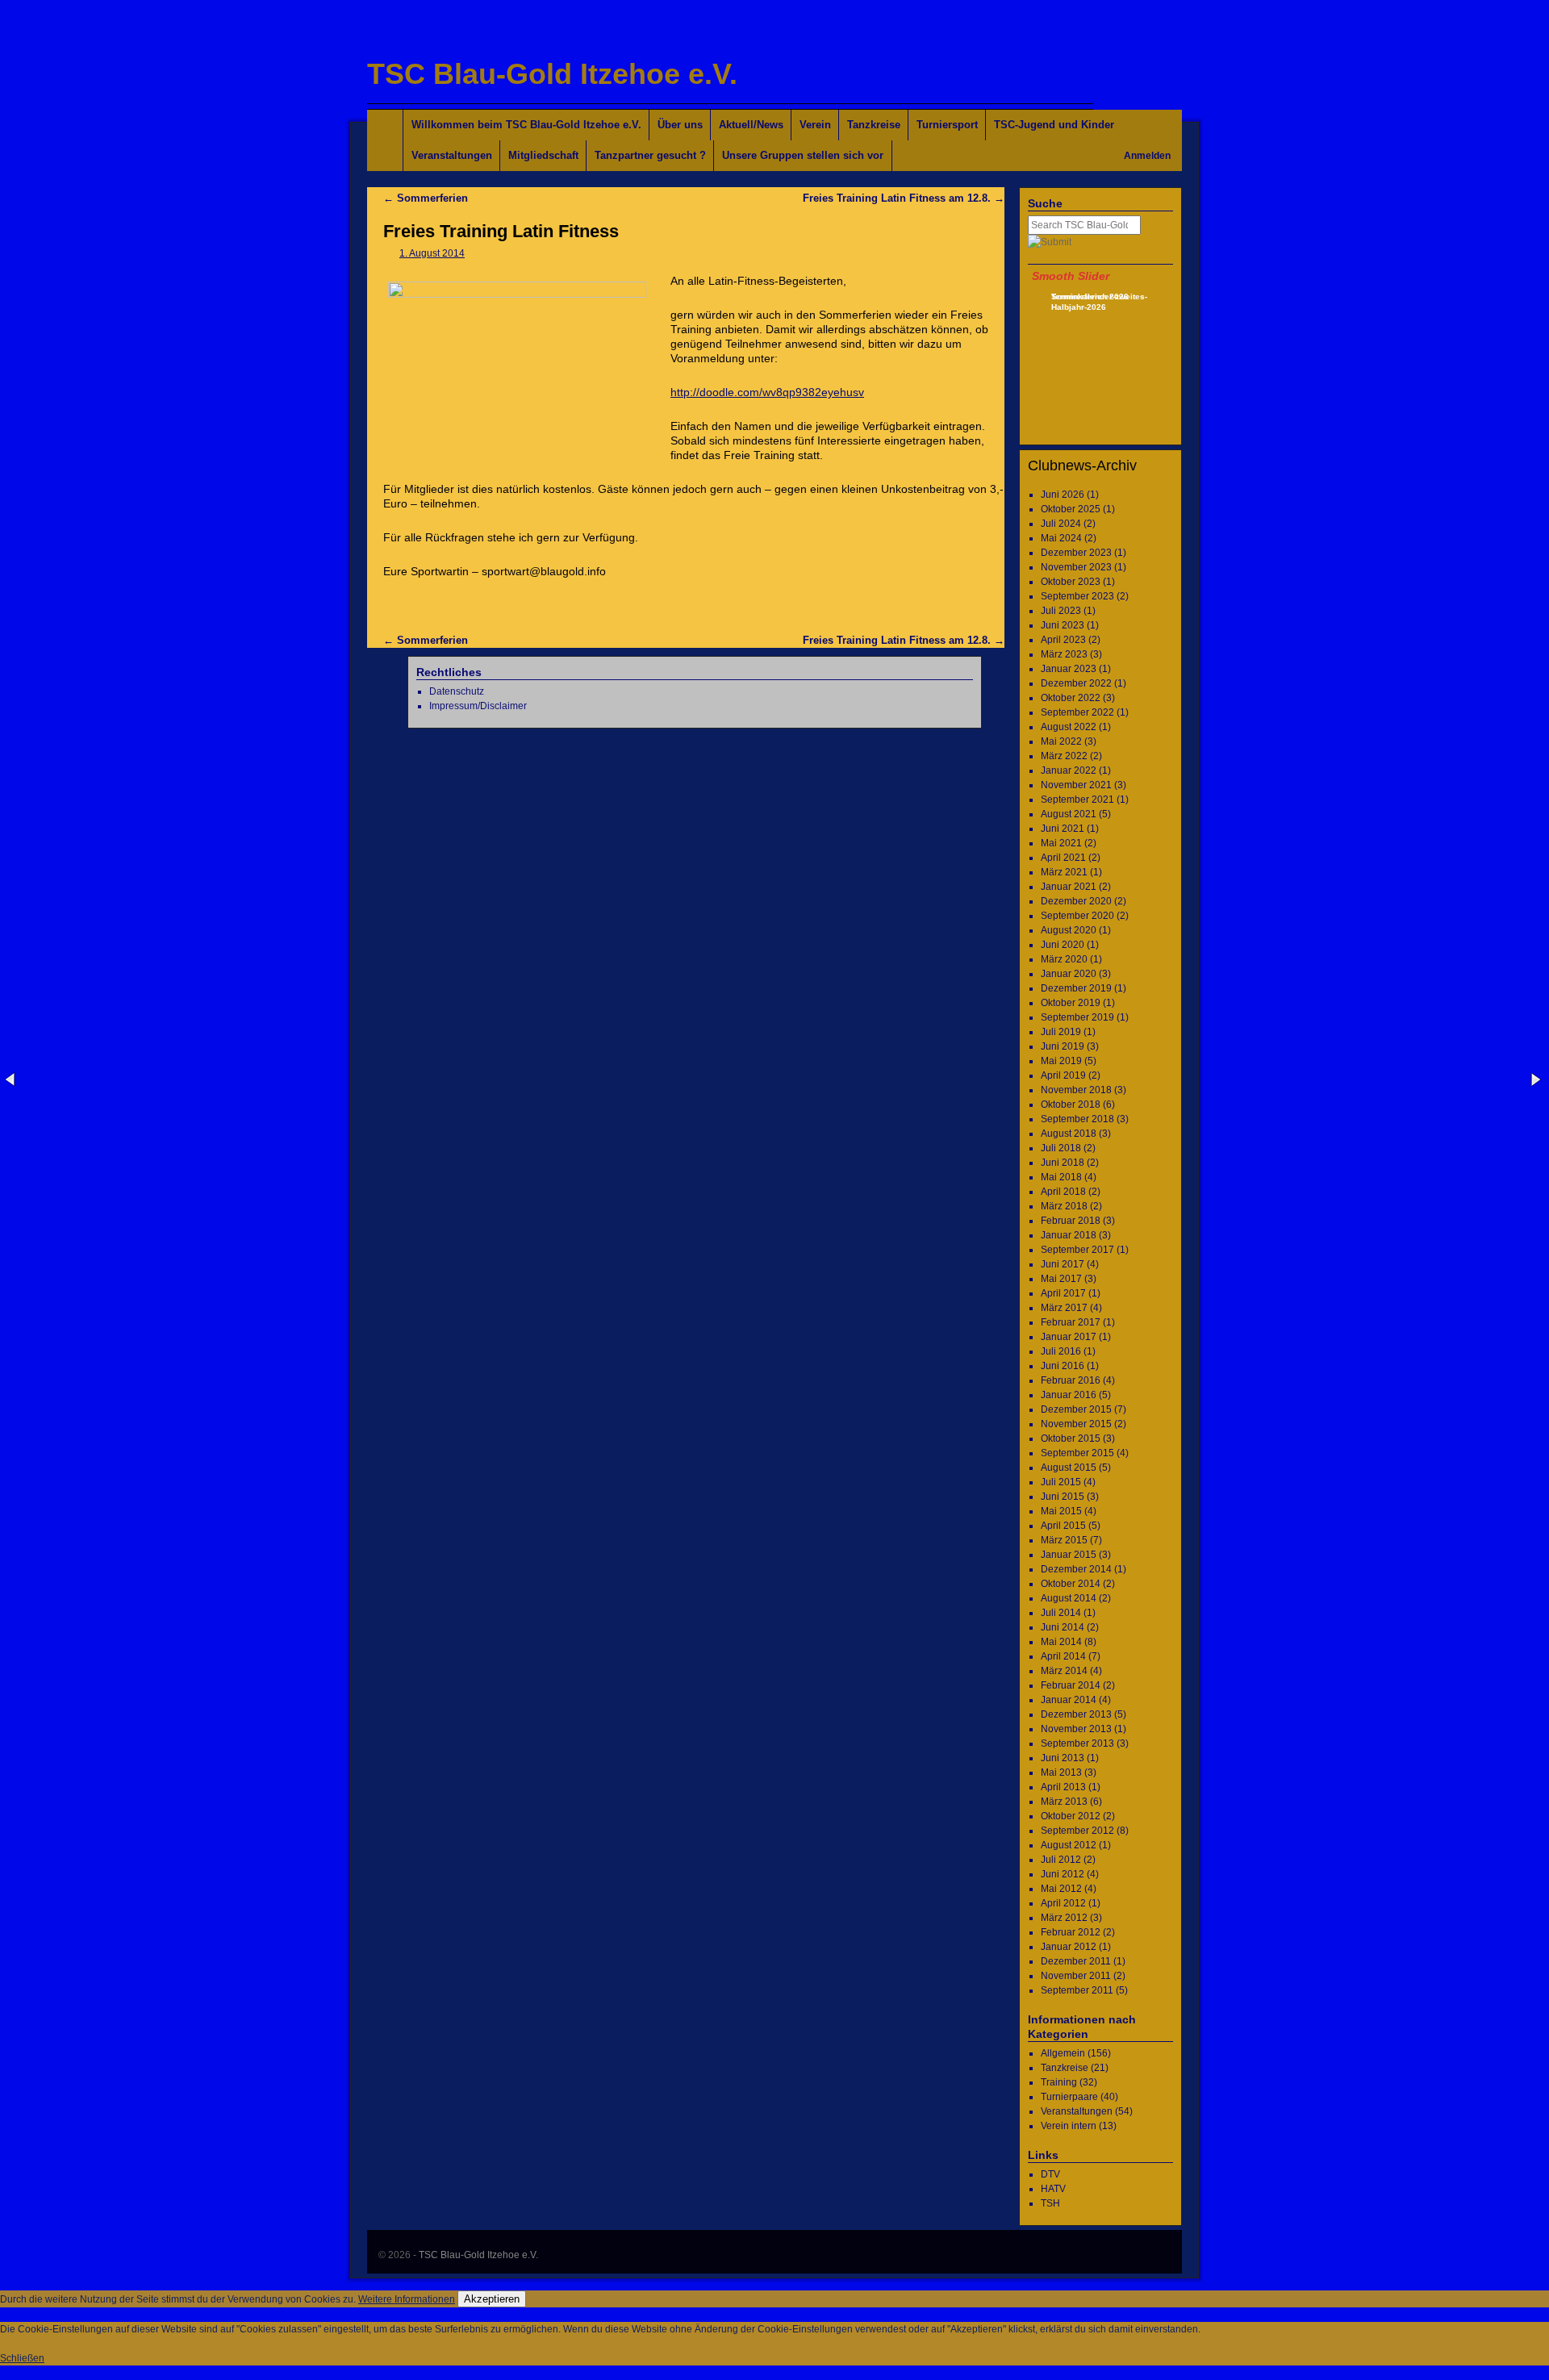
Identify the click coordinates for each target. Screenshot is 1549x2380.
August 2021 (1069, 814)
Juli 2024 (1061, 524)
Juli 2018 (1061, 1148)
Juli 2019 (1061, 1032)
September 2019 (1077, 1017)
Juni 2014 (1063, 1627)
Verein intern (1069, 2126)
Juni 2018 (1063, 1163)
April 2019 (1063, 1075)
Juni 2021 (1063, 829)
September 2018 (1077, 1119)
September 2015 (1077, 1453)
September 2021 (1077, 800)
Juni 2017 (1063, 1264)
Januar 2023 (1069, 669)
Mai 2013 (1061, 1772)
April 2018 (1063, 1192)
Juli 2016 (1061, 1351)
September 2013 (1077, 1743)
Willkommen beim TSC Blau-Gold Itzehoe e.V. (526, 125)
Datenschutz (457, 691)
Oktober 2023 (1071, 582)
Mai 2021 (1061, 843)
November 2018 (1076, 1090)
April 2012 (1063, 1903)
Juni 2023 (1063, 625)
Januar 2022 (1069, 770)
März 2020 (1064, 959)
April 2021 (1063, 858)
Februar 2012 (1071, 1932)
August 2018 (1069, 1134)
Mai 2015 (1061, 1511)
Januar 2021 (1069, 887)
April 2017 (1063, 1293)
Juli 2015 (1061, 1482)
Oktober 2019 (1071, 1003)
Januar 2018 (1069, 1235)
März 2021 (1064, 872)
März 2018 (1064, 1206)
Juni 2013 (1063, 1758)
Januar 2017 (1069, 1337)
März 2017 (1064, 1308)
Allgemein (1063, 2053)
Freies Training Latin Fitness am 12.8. (904, 198)
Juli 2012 (1061, 1860)
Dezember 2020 (1076, 901)
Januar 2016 (1069, 1395)
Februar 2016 (1071, 1380)
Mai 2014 (1061, 1642)
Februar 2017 (1071, 1322)
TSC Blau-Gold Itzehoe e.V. (552, 74)
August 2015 (1069, 1468)
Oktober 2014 (1071, 1584)
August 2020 (1069, 930)
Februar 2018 (1071, 1221)
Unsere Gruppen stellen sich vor (803, 155)
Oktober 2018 (1071, 1104)
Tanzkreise (874, 125)
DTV (1050, 2174)
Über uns (680, 125)
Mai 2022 (1061, 741)
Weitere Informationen (407, 2299)
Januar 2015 (1069, 1555)
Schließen (22, 2358)
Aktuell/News (751, 125)
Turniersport (947, 125)
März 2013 (1064, 1802)
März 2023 (1064, 654)
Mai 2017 (1061, 1279)
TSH (1050, 2203)
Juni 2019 (1063, 1046)
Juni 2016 (1063, 1366)
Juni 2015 (1063, 1497)
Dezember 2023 (1076, 553)
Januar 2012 (1069, 1947)
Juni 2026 (1063, 495)
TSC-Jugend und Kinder (1054, 125)
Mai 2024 (1061, 538)
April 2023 (1063, 640)
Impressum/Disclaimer (478, 706)
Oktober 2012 (1071, 1816)
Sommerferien (426, 198)
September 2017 (1077, 1250)
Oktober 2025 (1071, 509)
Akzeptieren (492, 2299)
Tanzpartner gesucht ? (650, 155)
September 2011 (1077, 1990)
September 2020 (1077, 916)
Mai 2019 (1061, 1061)
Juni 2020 (1063, 945)
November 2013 (1076, 1729)
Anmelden (1147, 156)
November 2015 (1076, 1424)
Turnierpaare (1069, 2097)
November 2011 (1076, 1976)
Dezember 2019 (1076, 988)
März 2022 (1064, 756)
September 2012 (1077, 1831)
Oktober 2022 (1071, 698)
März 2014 (1064, 1671)
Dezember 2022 (1076, 683)
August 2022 (1069, 727)
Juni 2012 (1063, 1874)
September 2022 (1077, 712)
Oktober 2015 (1071, 1438)
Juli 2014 (1061, 1613)
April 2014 (1063, 1656)
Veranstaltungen (452, 155)
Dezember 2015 (1076, 1409)
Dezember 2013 (1076, 1714)
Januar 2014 (1069, 1700)
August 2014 (1069, 1598)
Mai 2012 (1061, 1889)
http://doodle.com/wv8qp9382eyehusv (767, 392)
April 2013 (1063, 1787)
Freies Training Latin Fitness (501, 231)
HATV (1053, 2189)
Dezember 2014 (1076, 1569)
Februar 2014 (1071, 1685)
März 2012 (1064, 1918)
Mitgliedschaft (543, 155)
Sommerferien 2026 (1090, 296)
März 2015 (1064, 1540)
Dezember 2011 (1076, 1961)
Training (1059, 2082)
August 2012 (1069, 1845)
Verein (815, 125)
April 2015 (1063, 1526)
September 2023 (1077, 596)
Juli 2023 (1061, 611)
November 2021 (1076, 785)
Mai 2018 (1061, 1177)
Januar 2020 (1069, 974)
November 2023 (1076, 567)
